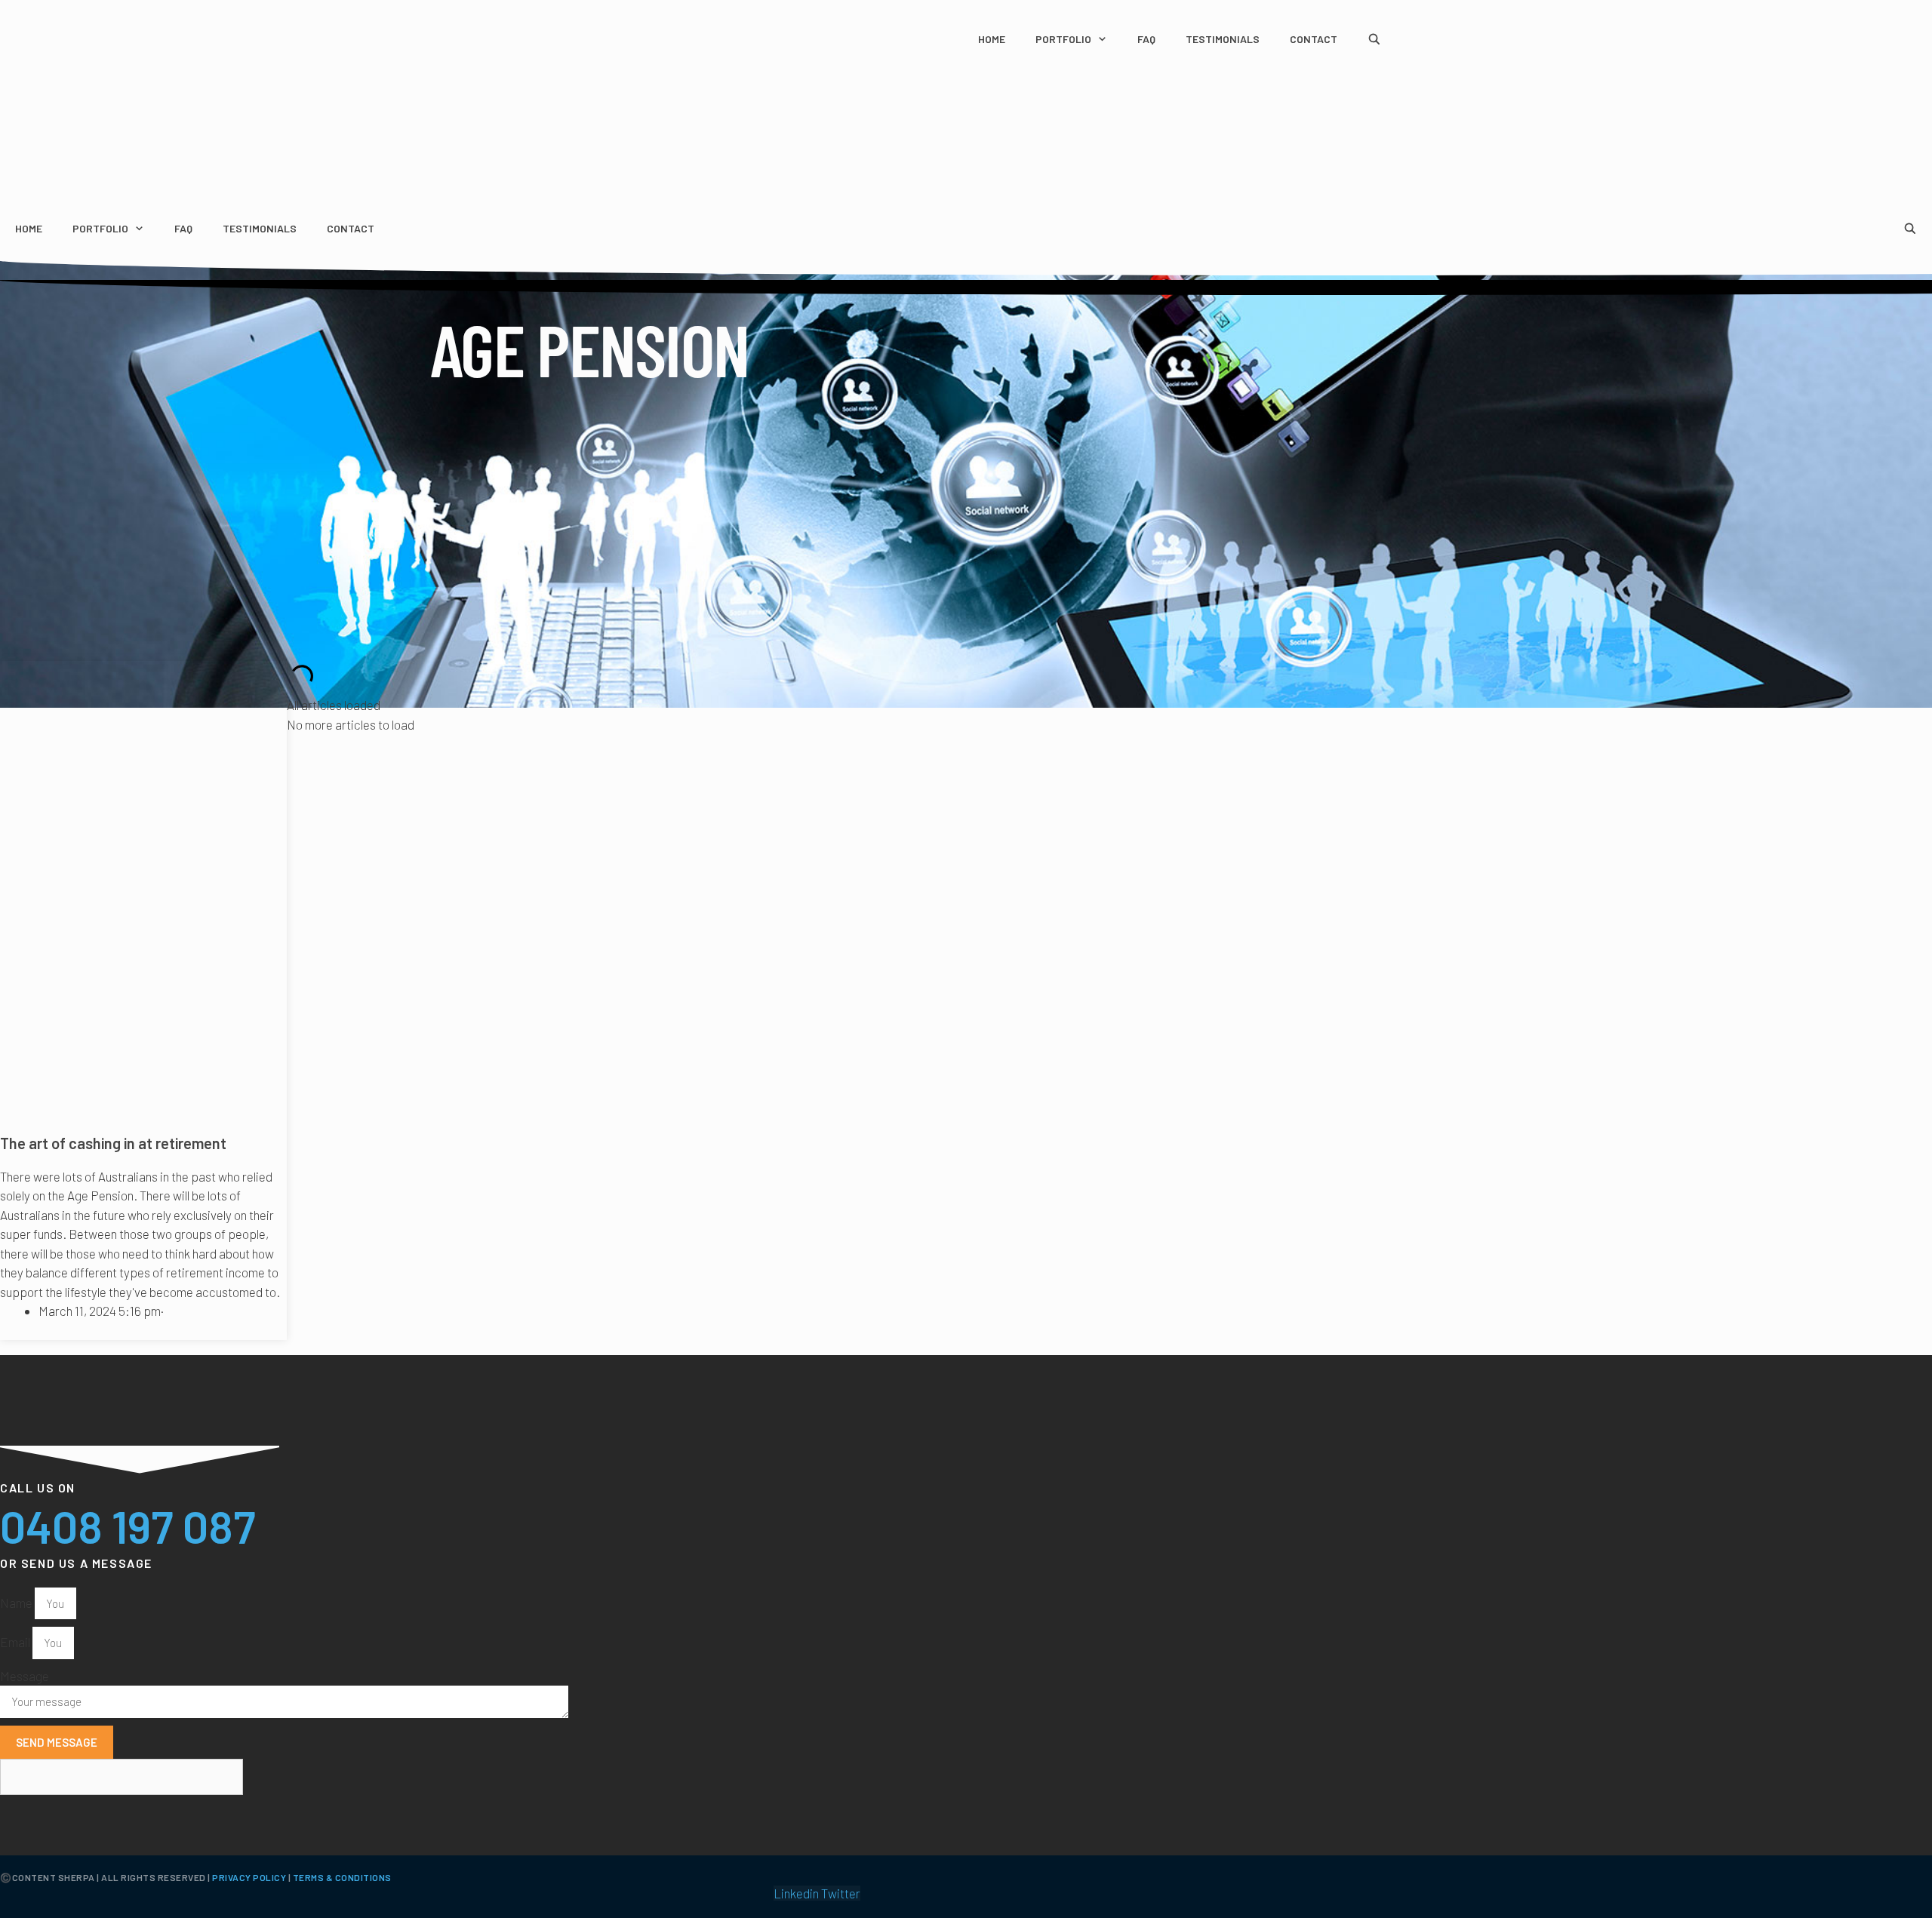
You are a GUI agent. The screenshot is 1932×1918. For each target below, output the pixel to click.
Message (25, 1676)
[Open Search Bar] (1374, 39)
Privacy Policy (249, 1877)
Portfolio (1063, 39)
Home (992, 39)
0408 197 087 (128, 1526)
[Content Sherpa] (64, 162)
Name (17, 1603)
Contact (1314, 39)
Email (16, 1642)
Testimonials (1223, 39)
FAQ (1146, 39)
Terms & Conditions (342, 1877)
